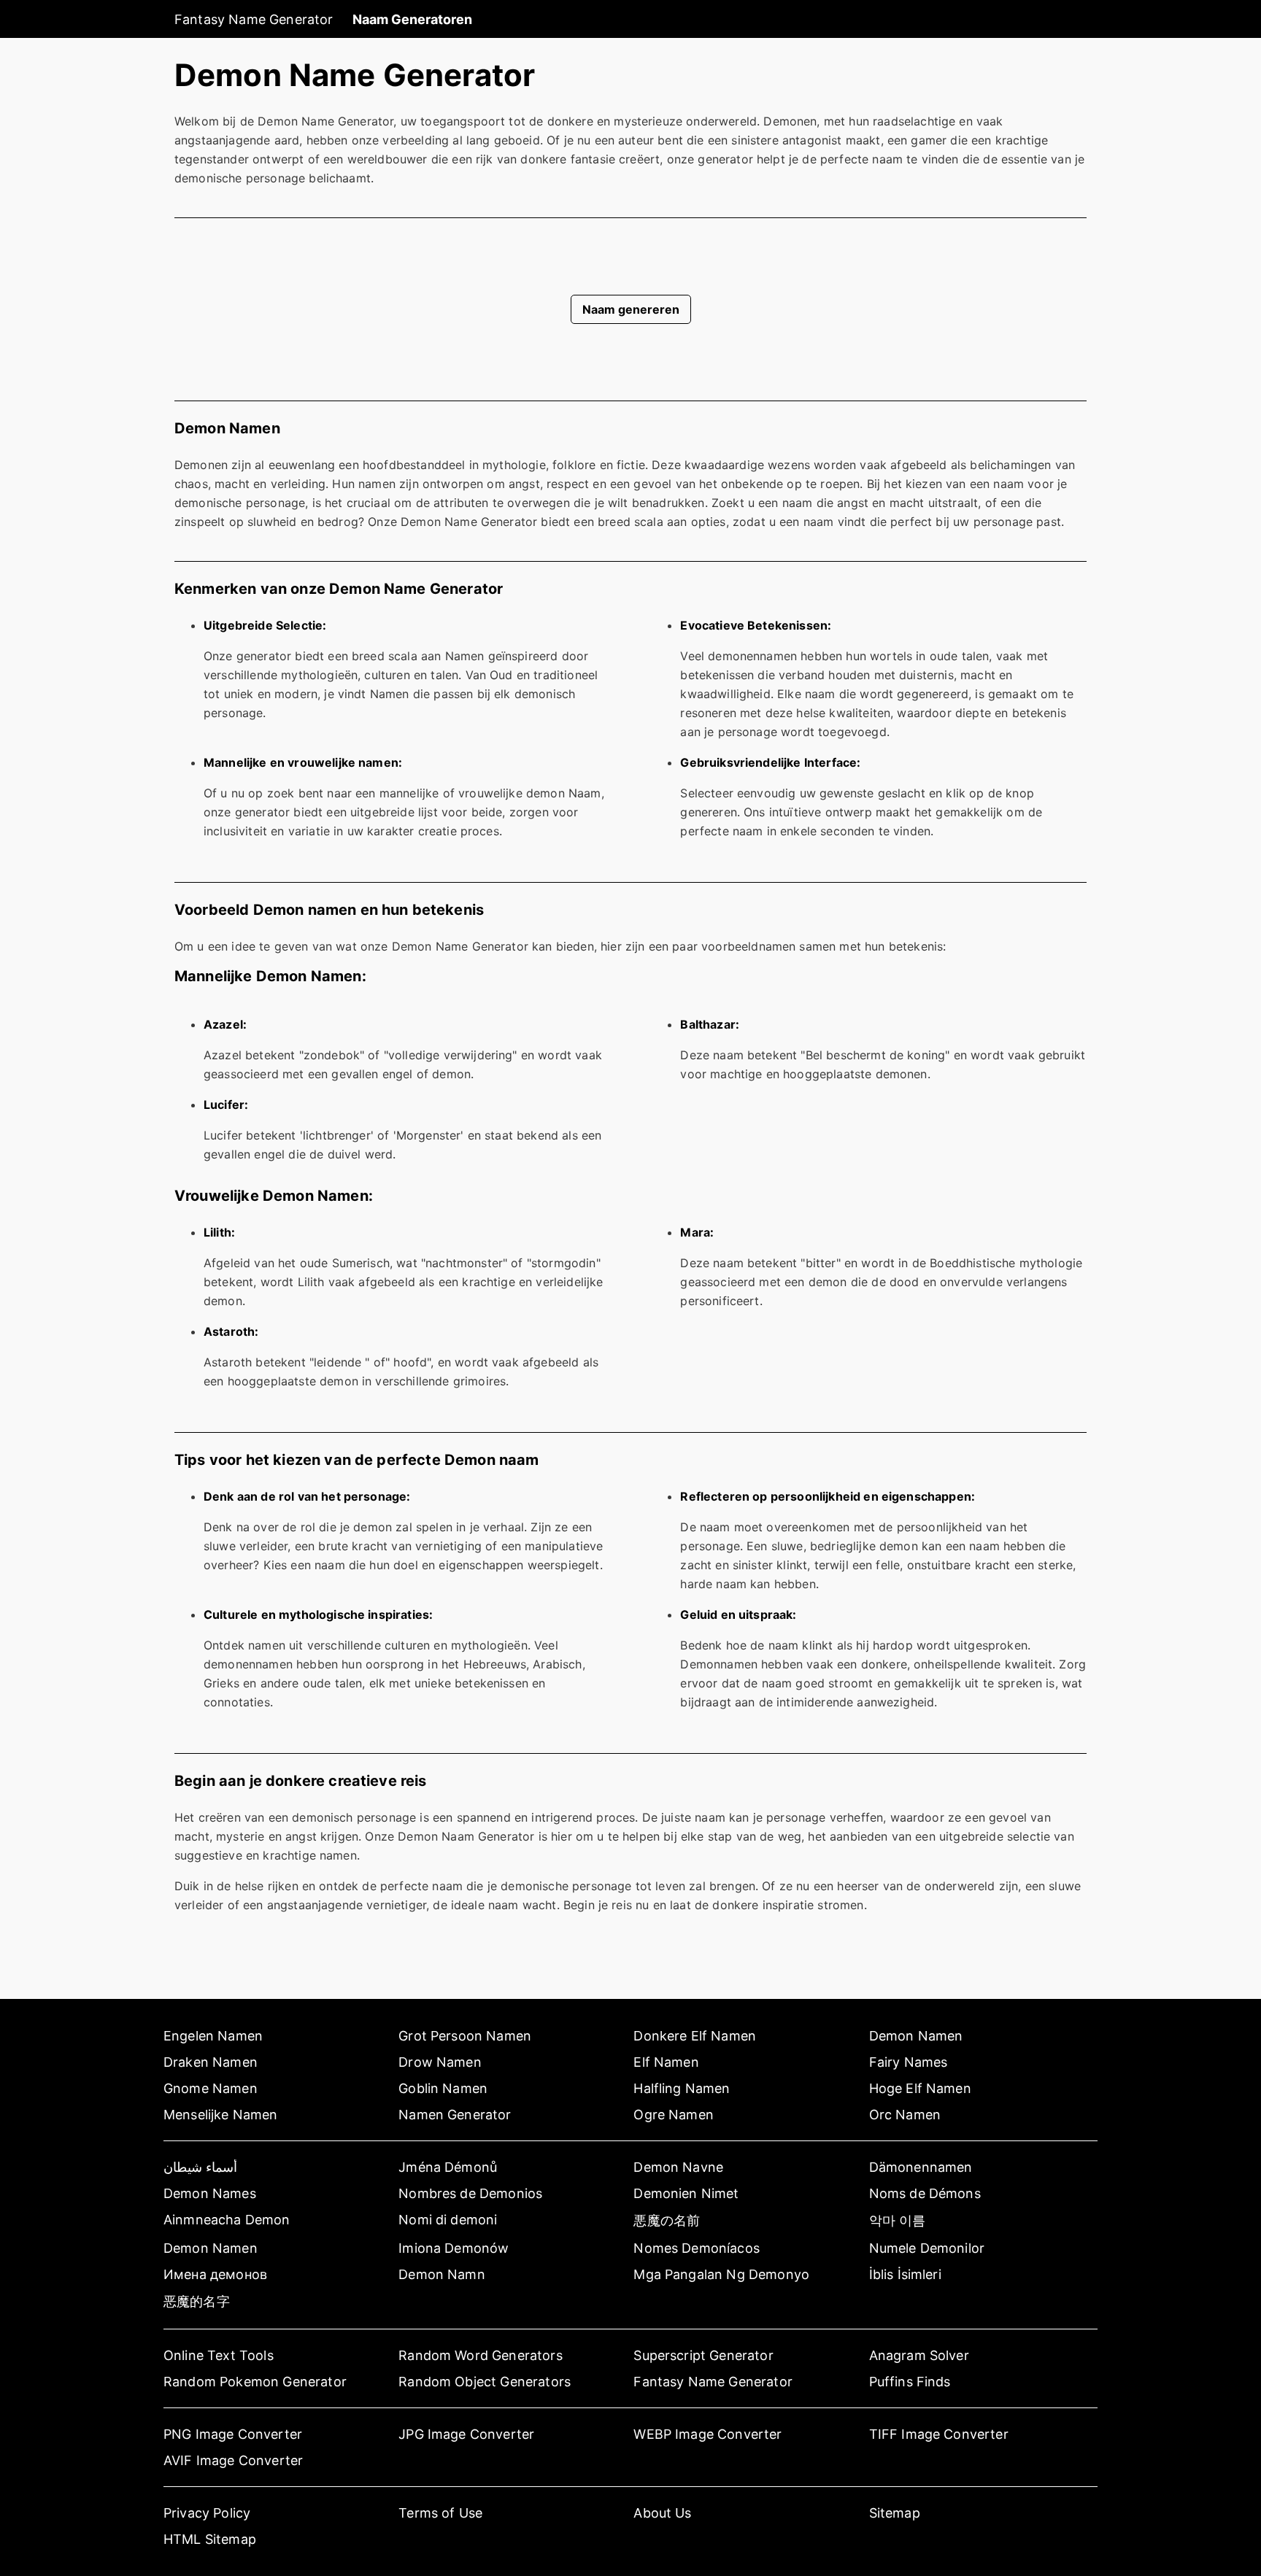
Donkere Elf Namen (695, 2036)
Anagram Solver (919, 2355)
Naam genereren (631, 309)
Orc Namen (905, 2115)
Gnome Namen (211, 2088)
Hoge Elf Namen (920, 2088)
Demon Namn (442, 2274)
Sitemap (895, 2513)
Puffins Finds (910, 2382)
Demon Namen (916, 2036)
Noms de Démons (925, 2193)
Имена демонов (215, 2274)
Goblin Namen (443, 2088)
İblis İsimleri (905, 2274)
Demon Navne (678, 2167)
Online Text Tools (219, 2355)
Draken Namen (211, 2062)
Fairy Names (909, 2062)
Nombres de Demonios (470, 2193)
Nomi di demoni (448, 2220)
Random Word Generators (481, 2355)
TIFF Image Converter (939, 2434)
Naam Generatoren (412, 19)
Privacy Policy (207, 2513)
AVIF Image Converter (233, 2460)
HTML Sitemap (210, 2539)
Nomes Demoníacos (697, 2248)
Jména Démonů (448, 2167)
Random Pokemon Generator (255, 2382)
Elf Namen (666, 2062)
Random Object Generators (485, 2382)
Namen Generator (455, 2115)
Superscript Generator (703, 2355)
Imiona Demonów (454, 2248)
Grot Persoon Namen (465, 2036)
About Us (662, 2513)
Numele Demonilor (927, 2248)
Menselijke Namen (221, 2115)
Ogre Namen (674, 2115)
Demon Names (210, 2193)
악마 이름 (898, 2220)
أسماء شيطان (200, 2167)
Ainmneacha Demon (227, 2220)
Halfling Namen (682, 2088)
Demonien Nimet (686, 2193)
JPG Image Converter (466, 2434)
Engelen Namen (213, 2036)
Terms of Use (440, 2513)
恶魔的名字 (197, 2301)
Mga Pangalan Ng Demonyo (721, 2274)
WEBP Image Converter (707, 2434)
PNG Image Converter (233, 2434)
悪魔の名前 (667, 2220)
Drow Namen (440, 2062)
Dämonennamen (921, 2167)
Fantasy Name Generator (254, 19)
